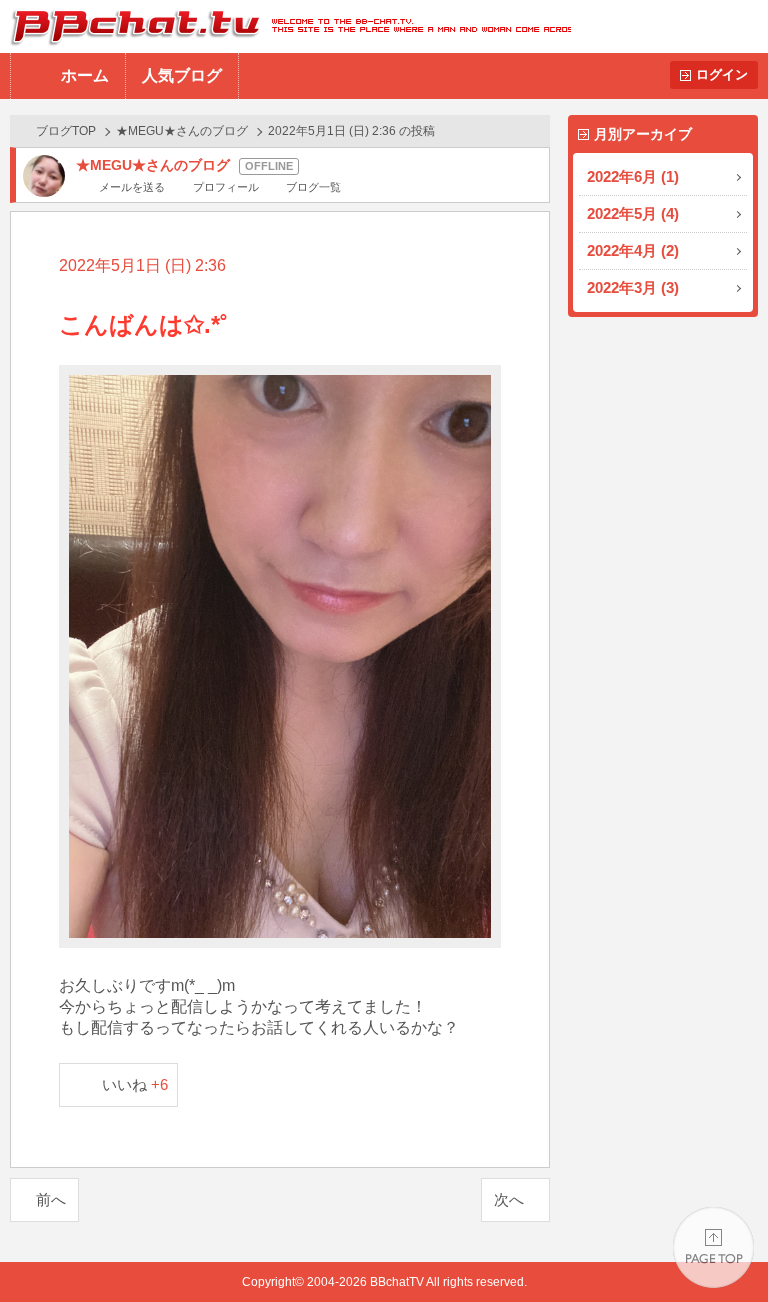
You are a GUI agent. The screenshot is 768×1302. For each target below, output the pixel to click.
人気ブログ (182, 75)
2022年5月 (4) (633, 213)
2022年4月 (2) (633, 250)
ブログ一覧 (313, 187)
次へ (509, 1199)
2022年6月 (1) (633, 176)
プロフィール (225, 187)
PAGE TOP (713, 1247)
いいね (135, 1084)
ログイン (722, 74)
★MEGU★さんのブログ (182, 131)
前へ (51, 1199)
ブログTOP (66, 131)
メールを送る (132, 187)
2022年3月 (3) (633, 287)
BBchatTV (285, 26)
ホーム (85, 75)
